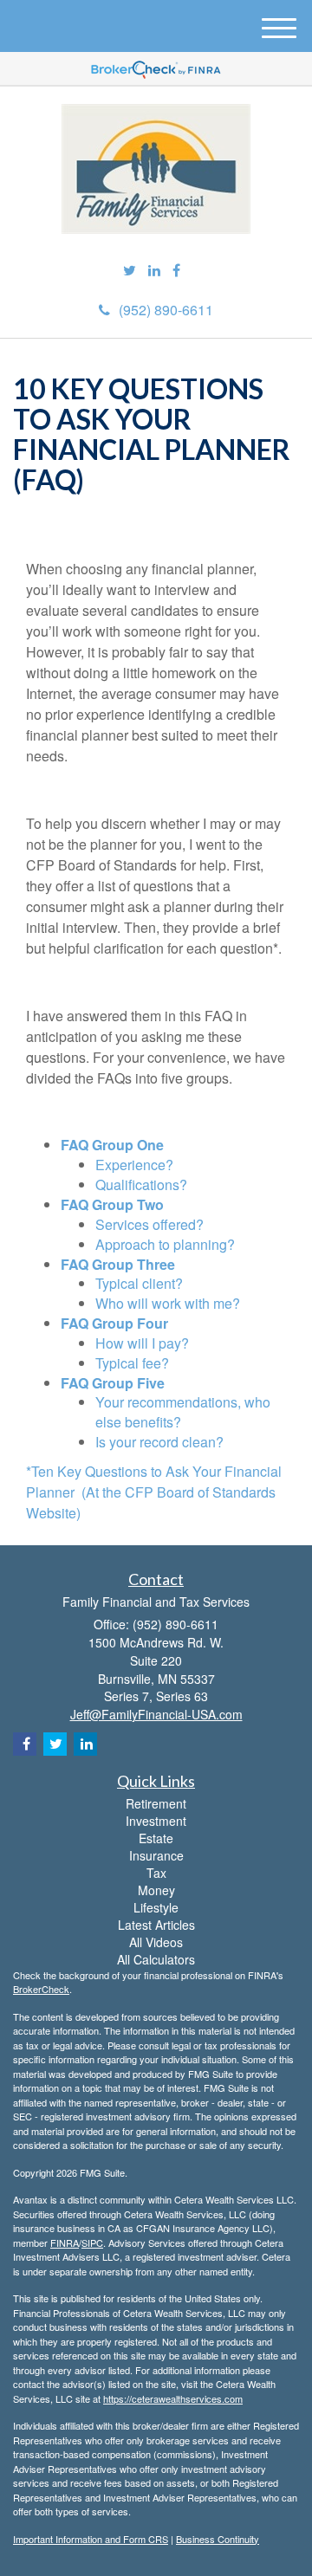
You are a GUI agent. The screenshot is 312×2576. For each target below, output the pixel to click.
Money (156, 1890)
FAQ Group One (112, 1145)
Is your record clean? (159, 1442)
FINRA (65, 2243)
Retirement (156, 1803)
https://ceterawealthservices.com (173, 2398)
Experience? (134, 1165)
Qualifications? (141, 1184)
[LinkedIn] (154, 271)
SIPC (92, 2243)
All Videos (156, 1942)
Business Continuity (218, 2539)
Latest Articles (156, 1925)
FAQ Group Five (113, 1383)
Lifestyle (156, 1907)
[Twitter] (130, 271)
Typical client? (139, 1283)
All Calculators (156, 1959)
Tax (156, 1873)
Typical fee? (132, 1363)
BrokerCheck (41, 1989)
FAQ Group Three (118, 1264)
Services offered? (149, 1224)
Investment (156, 1821)
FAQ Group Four (114, 1323)
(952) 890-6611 (166, 310)
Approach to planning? (165, 1244)
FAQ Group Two (112, 1204)
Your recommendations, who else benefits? (183, 1412)
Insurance (156, 1855)
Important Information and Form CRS (91, 2539)
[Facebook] (176, 271)
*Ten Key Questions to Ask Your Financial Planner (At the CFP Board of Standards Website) (154, 1492)
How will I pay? (142, 1343)
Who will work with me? (168, 1303)
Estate (156, 1838)
